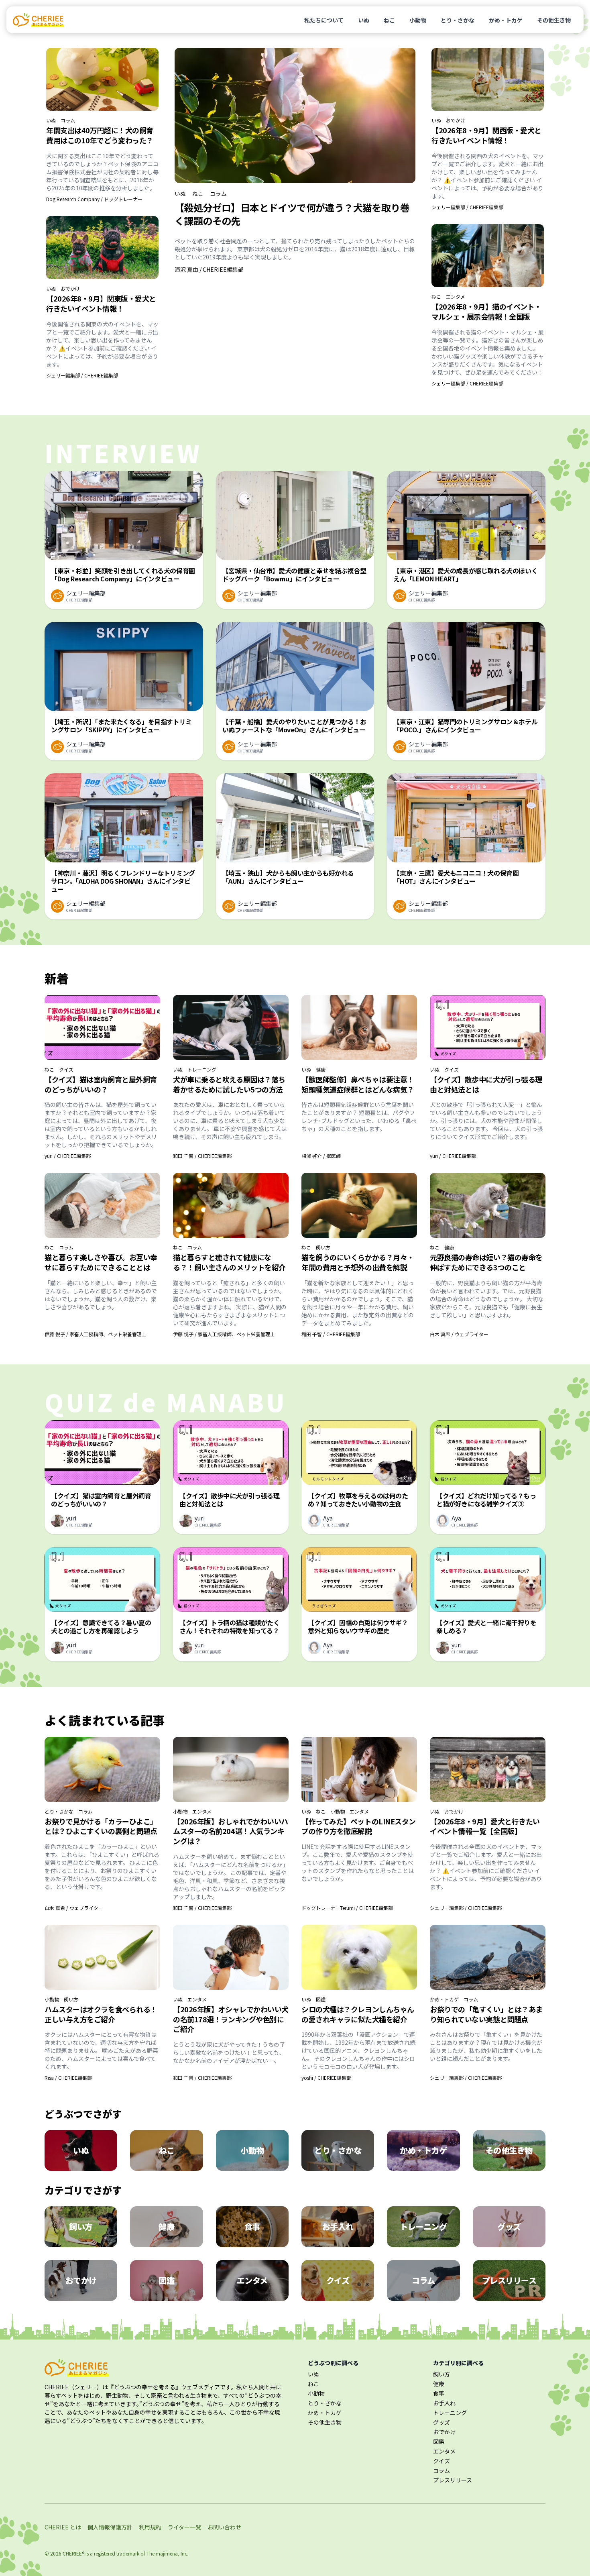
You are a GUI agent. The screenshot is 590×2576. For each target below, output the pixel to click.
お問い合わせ (224, 2527)
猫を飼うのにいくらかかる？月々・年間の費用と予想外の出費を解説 (358, 1262)
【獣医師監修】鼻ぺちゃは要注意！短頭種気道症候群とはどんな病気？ (358, 1084)
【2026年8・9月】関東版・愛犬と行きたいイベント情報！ (101, 303)
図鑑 (321, 1999)
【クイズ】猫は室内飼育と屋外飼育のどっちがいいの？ (101, 1084)
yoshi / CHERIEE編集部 (326, 2078)
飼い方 (323, 1247)
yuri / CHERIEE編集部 (68, 1156)
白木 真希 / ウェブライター (459, 1334)
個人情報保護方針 (110, 2527)
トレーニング (202, 1070)
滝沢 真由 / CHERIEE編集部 (209, 269)
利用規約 (150, 2527)
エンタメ (456, 297)
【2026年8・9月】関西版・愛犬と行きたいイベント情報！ (486, 135)
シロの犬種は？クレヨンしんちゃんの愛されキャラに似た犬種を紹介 (358, 2014)
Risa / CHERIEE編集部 (68, 2078)
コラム (68, 120)
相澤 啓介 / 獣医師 (321, 1156)
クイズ (66, 1070)
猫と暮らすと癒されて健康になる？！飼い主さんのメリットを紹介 (229, 1262)
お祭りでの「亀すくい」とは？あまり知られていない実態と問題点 (486, 2014)
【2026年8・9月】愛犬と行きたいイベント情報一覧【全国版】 (485, 1826)
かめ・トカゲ (506, 20)
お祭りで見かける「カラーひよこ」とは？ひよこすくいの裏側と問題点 (101, 1826)
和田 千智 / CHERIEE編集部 (202, 1156)
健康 (321, 1070)
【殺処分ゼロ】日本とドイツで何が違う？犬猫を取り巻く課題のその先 (292, 214)
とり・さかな (458, 20)
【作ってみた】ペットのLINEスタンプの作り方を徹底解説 (359, 1826)
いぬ (364, 20)
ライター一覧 (184, 2527)
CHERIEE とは (63, 2527)
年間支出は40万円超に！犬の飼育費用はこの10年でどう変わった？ (100, 135)
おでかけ (70, 289)
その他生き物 (554, 20)
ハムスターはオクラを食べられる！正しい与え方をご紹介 (101, 2014)
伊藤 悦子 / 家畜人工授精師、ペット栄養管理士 (96, 1334)
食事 (439, 2393)
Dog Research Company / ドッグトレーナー (94, 199)
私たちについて (324, 20)
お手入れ (444, 2403)
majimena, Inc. (172, 2553)
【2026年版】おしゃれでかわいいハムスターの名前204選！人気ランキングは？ (231, 1831)
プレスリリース (453, 2480)
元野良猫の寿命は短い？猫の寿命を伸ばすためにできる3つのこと (486, 1262)
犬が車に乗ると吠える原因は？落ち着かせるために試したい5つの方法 (229, 1084)
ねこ (389, 20)
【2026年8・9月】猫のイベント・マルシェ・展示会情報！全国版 (486, 311)
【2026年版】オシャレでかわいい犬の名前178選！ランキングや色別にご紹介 (231, 2019)
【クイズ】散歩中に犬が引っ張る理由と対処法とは (486, 1084)
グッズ (441, 2422)
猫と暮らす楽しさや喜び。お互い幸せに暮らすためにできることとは (101, 1262)
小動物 (418, 20)
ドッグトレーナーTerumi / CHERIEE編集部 (347, 1908)
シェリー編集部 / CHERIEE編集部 (82, 375)
